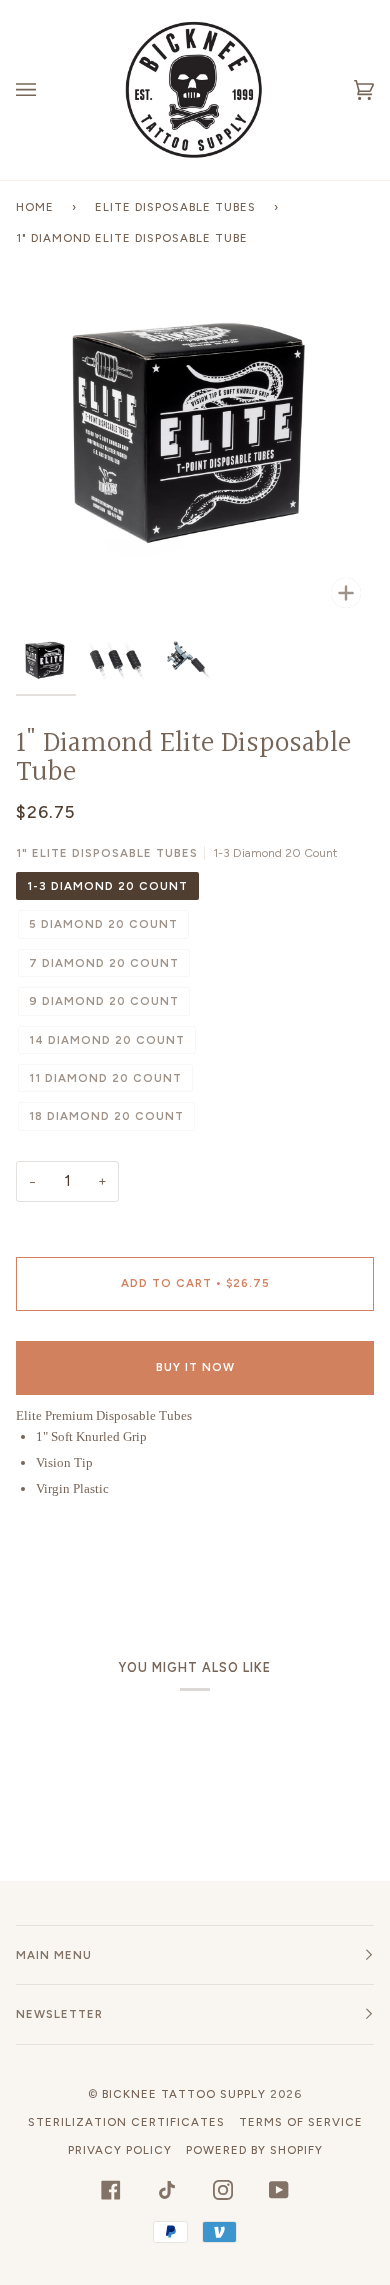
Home (35, 207)
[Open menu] (46, 90)
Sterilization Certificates (126, 2122)
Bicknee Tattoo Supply (184, 2094)
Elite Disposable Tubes (175, 207)
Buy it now (195, 1367)
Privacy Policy (120, 2150)
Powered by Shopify (254, 2150)
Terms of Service (301, 2122)
